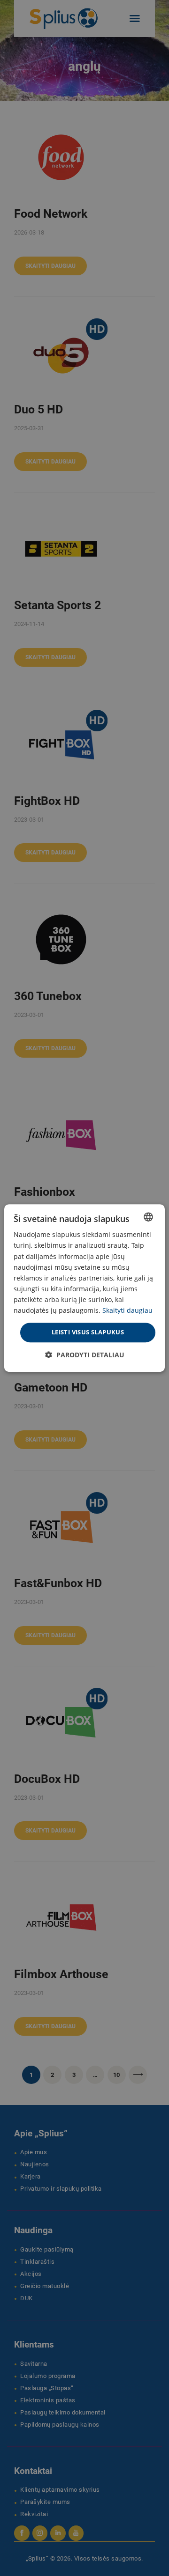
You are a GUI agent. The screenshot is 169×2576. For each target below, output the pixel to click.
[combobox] (148, 1217)
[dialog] (84, 1288)
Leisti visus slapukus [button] (88, 1332)
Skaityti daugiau (127, 1310)
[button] (85, 1355)
